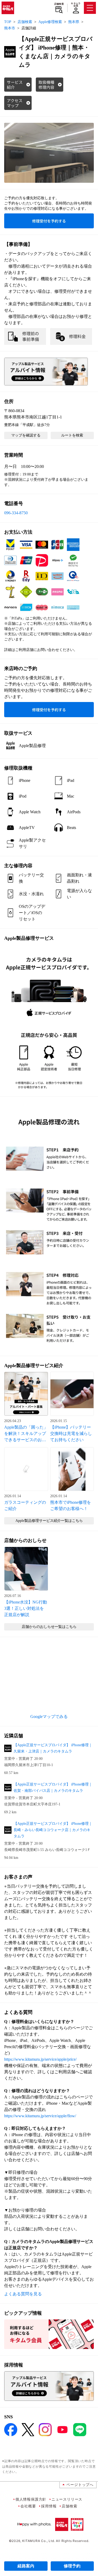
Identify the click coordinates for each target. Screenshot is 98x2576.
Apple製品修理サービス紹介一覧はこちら (49, 1521)
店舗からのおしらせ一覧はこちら (49, 1627)
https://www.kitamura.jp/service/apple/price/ (40, 2059)
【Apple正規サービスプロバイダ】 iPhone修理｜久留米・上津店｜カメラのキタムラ (53, 1748)
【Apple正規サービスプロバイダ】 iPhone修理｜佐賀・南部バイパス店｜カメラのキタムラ (53, 1787)
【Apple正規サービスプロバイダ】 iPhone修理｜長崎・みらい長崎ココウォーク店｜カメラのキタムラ (53, 1830)
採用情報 (49, 2506)
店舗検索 (59, 4)
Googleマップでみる (49, 1717)
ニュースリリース (67, 2499)
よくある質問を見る (23, 2294)
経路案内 (26, 2566)
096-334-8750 (16, 513)
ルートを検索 (72, 435)
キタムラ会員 (76, 5)
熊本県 (74, 22)
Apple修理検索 (50, 22)
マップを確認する (26, 435)
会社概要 (28, 2506)
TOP (8, 22)
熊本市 (10, 28)
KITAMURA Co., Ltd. (39, 2541)
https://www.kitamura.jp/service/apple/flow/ (40, 2116)
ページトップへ (80, 2484)
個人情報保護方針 (31, 2499)
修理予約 (72, 2566)
